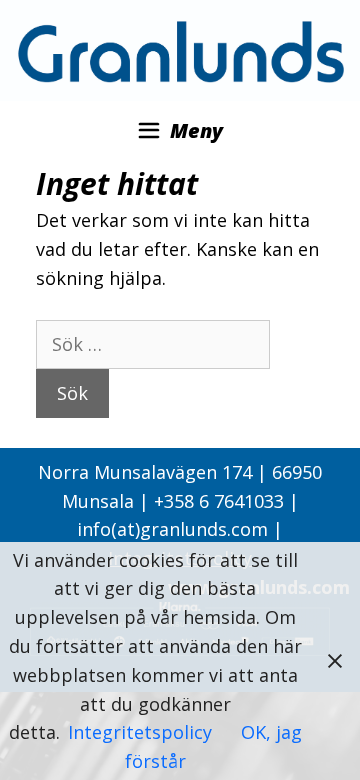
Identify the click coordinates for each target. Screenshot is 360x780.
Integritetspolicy (142, 732)
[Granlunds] (180, 49)
